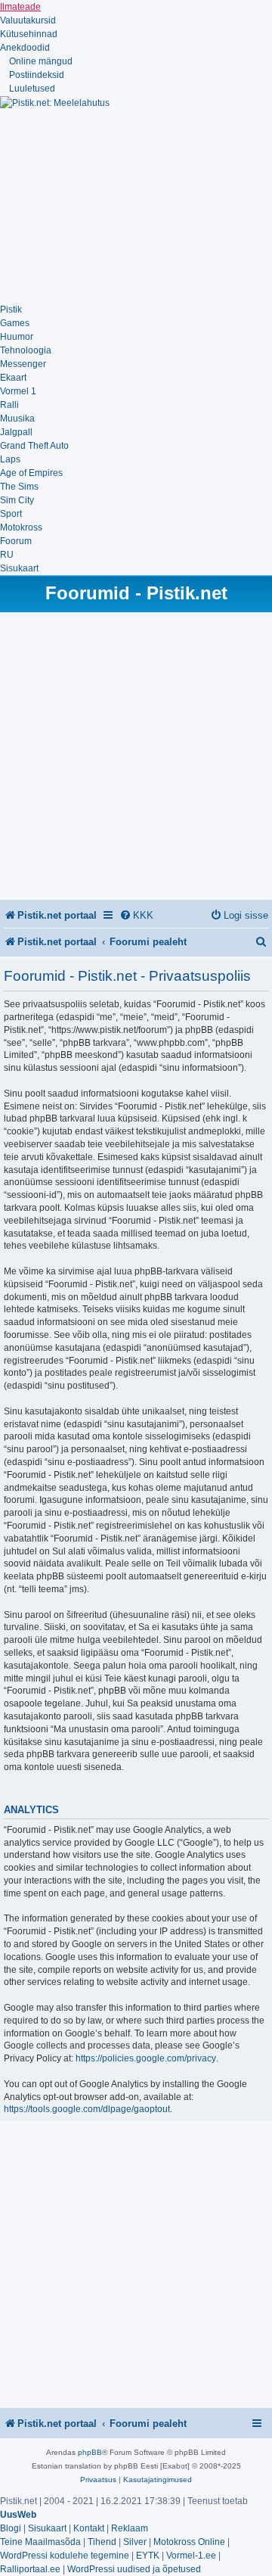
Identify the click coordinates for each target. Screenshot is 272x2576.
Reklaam (130, 2528)
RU (7, 555)
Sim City (17, 500)
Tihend (102, 2542)
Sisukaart (19, 568)
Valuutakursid (28, 20)
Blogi (11, 2528)
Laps (10, 459)
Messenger (23, 364)
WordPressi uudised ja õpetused (134, 2569)
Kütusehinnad (29, 34)
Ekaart (13, 378)
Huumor (17, 337)
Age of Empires (31, 473)
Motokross (21, 527)
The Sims (19, 487)
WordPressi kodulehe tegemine (65, 2556)
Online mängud (40, 61)
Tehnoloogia (26, 350)
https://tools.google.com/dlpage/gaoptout (87, 2109)
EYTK (148, 2556)
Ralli (9, 405)
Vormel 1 (18, 391)
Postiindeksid (36, 75)
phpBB (90, 2452)
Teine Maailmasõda (40, 2542)
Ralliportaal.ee (30, 2569)
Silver (135, 2542)
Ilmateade (20, 7)
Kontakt (89, 2528)
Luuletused (31, 89)
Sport (11, 514)
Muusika (17, 418)
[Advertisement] (113, 204)
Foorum (16, 541)
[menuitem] (136, 915)
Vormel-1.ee (191, 2556)
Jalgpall (16, 432)
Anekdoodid (25, 48)
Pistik (11, 310)
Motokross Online (189, 2542)
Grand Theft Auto (34, 446)
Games (15, 323)
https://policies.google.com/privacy (146, 2058)
